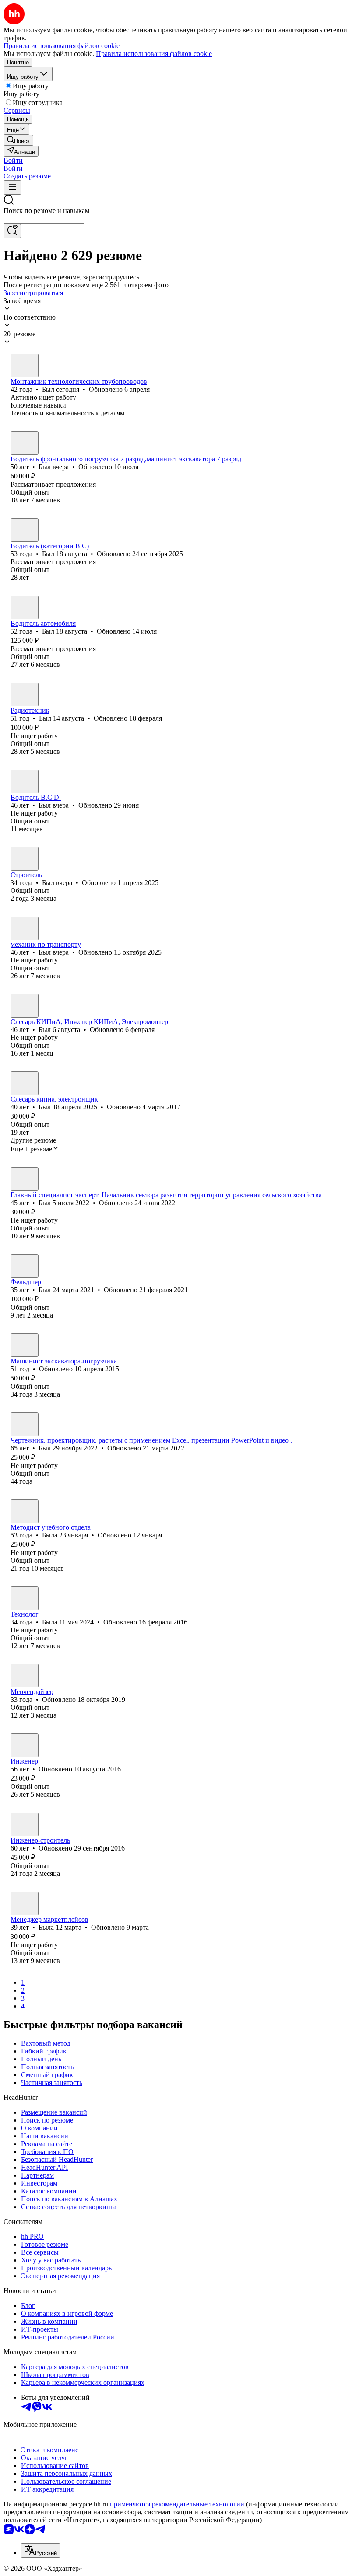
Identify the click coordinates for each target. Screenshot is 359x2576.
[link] (18, 140)
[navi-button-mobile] (12, 187)
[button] (13, 160)
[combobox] (44, 219)
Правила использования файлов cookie (154, 54)
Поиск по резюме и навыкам (46, 211)
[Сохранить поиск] (12, 231)
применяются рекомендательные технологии (177, 2504)
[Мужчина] (25, 366)
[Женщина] (25, 1511)
